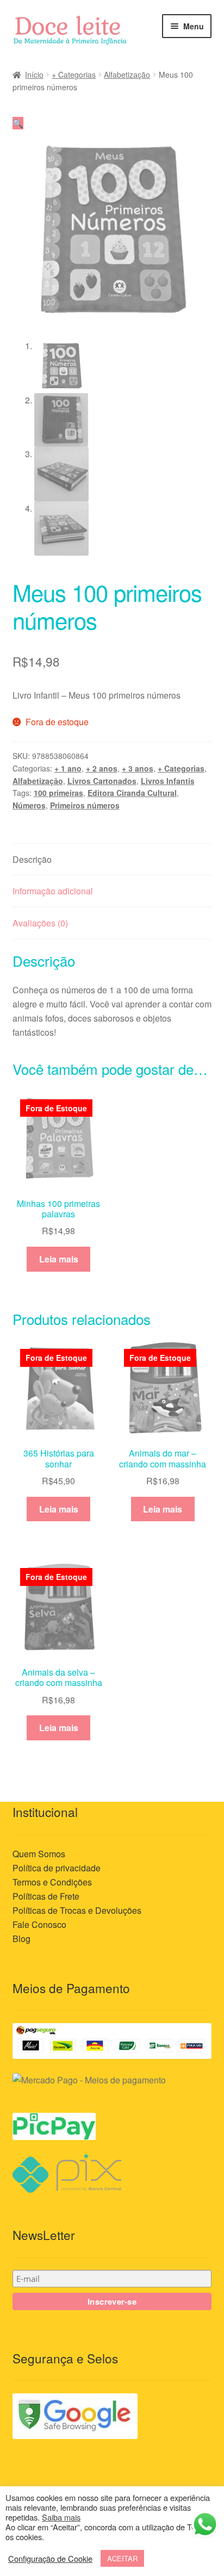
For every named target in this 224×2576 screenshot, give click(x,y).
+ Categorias (74, 74)
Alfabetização (127, 74)
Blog (21, 1939)
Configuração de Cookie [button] (50, 2559)
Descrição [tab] (32, 859)
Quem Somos (39, 1854)
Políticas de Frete (46, 1896)
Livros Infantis (168, 781)
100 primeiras (58, 793)
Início (34, 74)
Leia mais (59, 1259)
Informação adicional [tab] (53, 891)
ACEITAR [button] (122, 2558)
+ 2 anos (102, 768)
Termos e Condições (52, 1882)
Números (29, 805)
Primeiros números (85, 805)
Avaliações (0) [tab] (40, 923)
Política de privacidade (57, 1868)
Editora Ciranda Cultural (132, 793)
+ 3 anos (138, 768)
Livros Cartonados (102, 781)
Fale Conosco (39, 1924)
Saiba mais (61, 2517)
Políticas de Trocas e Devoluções (77, 1910)
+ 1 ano (68, 768)
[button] (18, 123)
